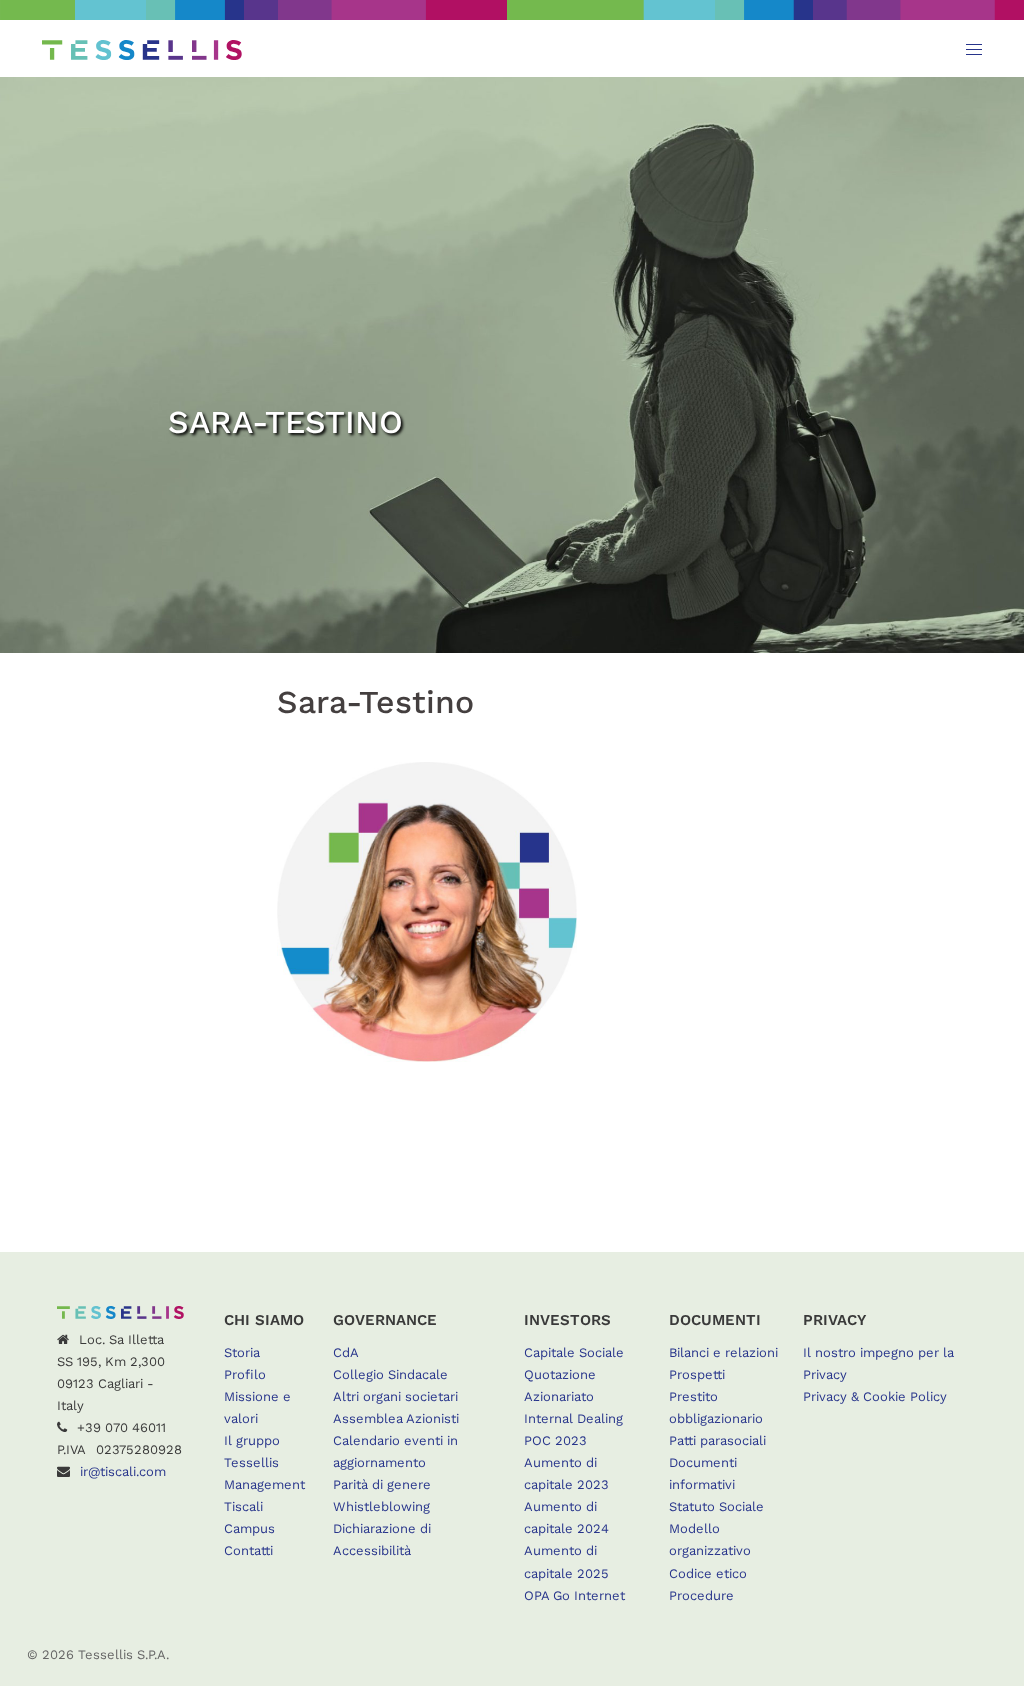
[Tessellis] (142, 48)
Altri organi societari (395, 1396)
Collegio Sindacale (390, 1374)
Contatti (248, 1550)
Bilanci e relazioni (723, 1352)
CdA (346, 1352)
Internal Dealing (573, 1418)
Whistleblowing (381, 1506)
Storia (242, 1352)
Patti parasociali (717, 1440)
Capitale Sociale (574, 1352)
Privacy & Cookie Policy (875, 1396)
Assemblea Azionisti (396, 1418)
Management (264, 1484)
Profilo (245, 1374)
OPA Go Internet (574, 1595)
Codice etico (708, 1573)
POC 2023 (555, 1440)
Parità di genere (382, 1484)
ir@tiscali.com (123, 1471)
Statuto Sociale (716, 1506)
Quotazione (560, 1374)
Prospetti (697, 1374)
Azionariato (559, 1396)
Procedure (701, 1595)
